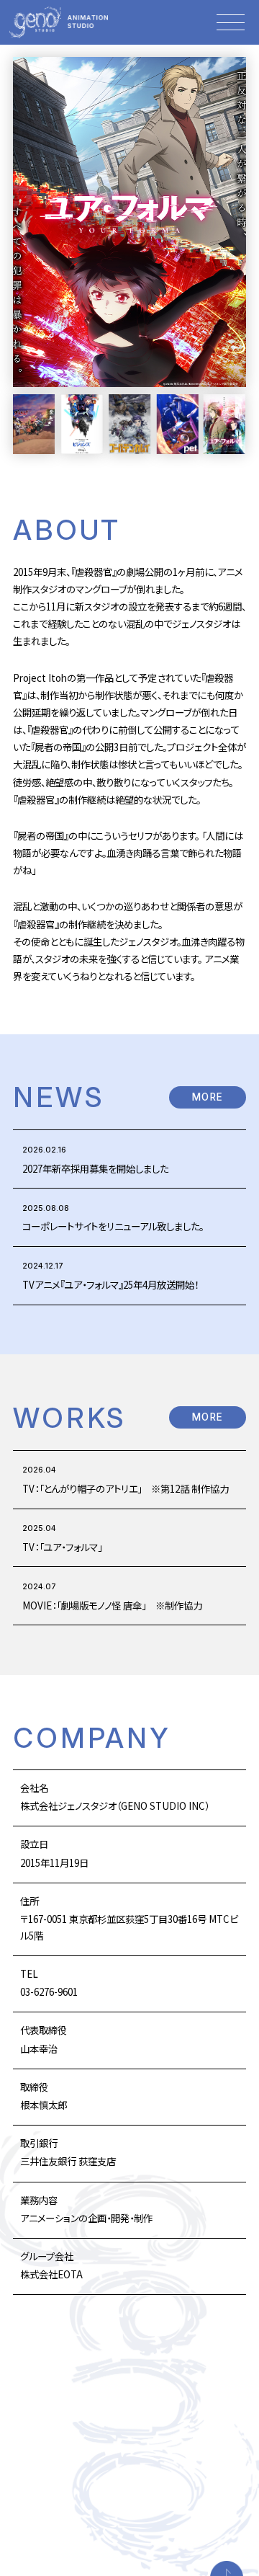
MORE (208, 1097)
